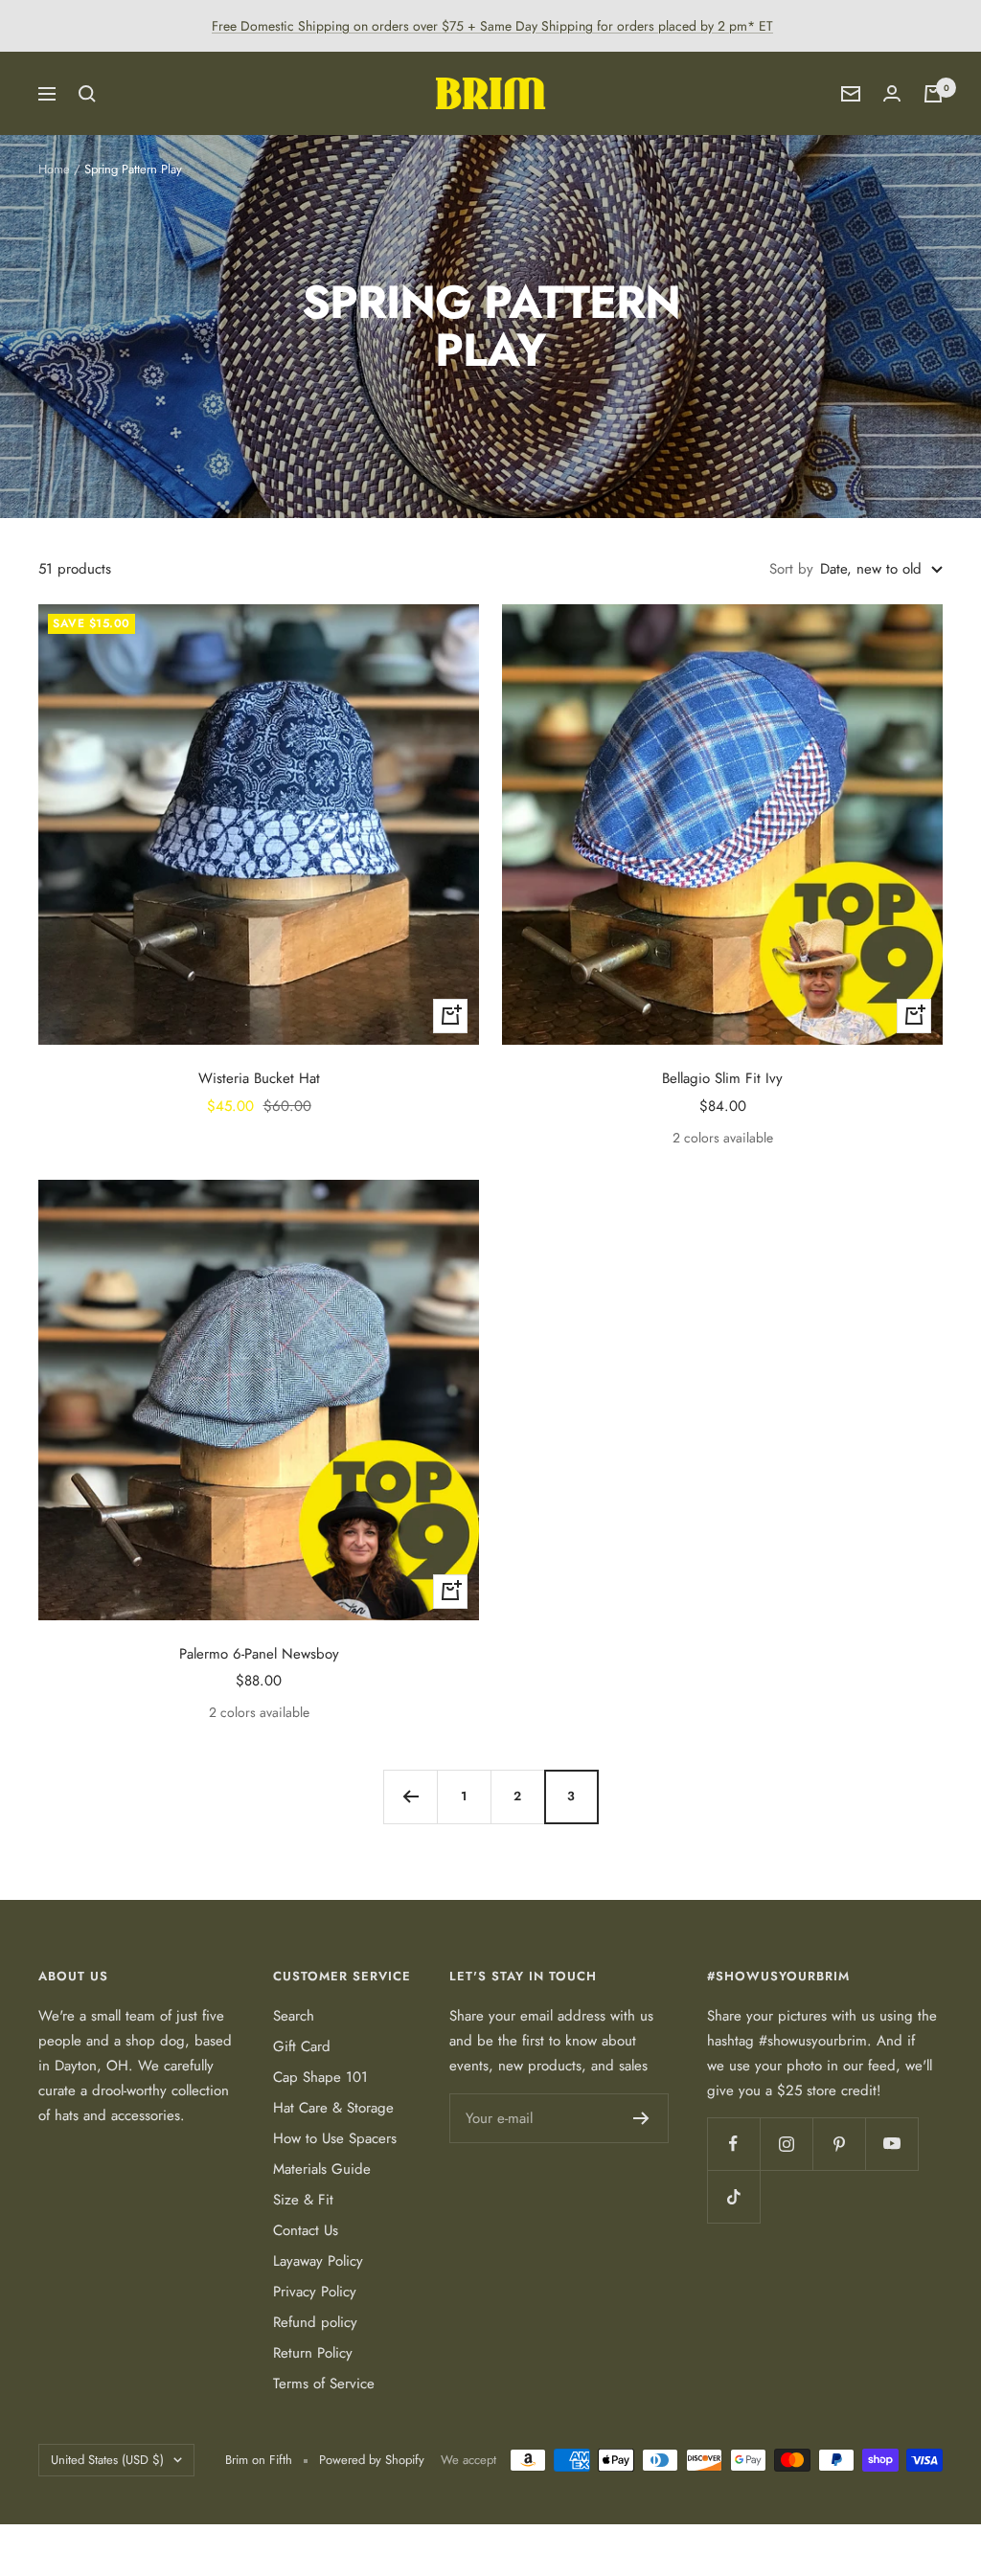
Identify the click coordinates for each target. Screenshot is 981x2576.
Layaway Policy (318, 2261)
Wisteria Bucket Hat (259, 1078)
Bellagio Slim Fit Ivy (722, 1078)
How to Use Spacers (335, 2138)
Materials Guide (322, 2169)
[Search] (87, 94)
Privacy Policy (315, 2292)
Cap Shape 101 (320, 2077)
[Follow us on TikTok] (733, 2196)
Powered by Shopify (372, 2460)
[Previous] (410, 1796)
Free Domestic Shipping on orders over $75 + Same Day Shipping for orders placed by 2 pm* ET (492, 26)
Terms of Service (324, 2384)
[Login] (892, 93)
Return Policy (313, 2353)
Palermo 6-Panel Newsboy (259, 1654)
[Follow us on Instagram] (786, 2144)
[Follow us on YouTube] (891, 2144)
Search (294, 2016)
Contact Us (306, 2230)
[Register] (641, 2118)
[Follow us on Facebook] (733, 2144)
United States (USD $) (107, 2460)
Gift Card (302, 2046)
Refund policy (315, 2322)
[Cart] (933, 94)
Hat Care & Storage (333, 2108)
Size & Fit (303, 2200)
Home (54, 169)
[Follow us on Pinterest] (839, 2144)
